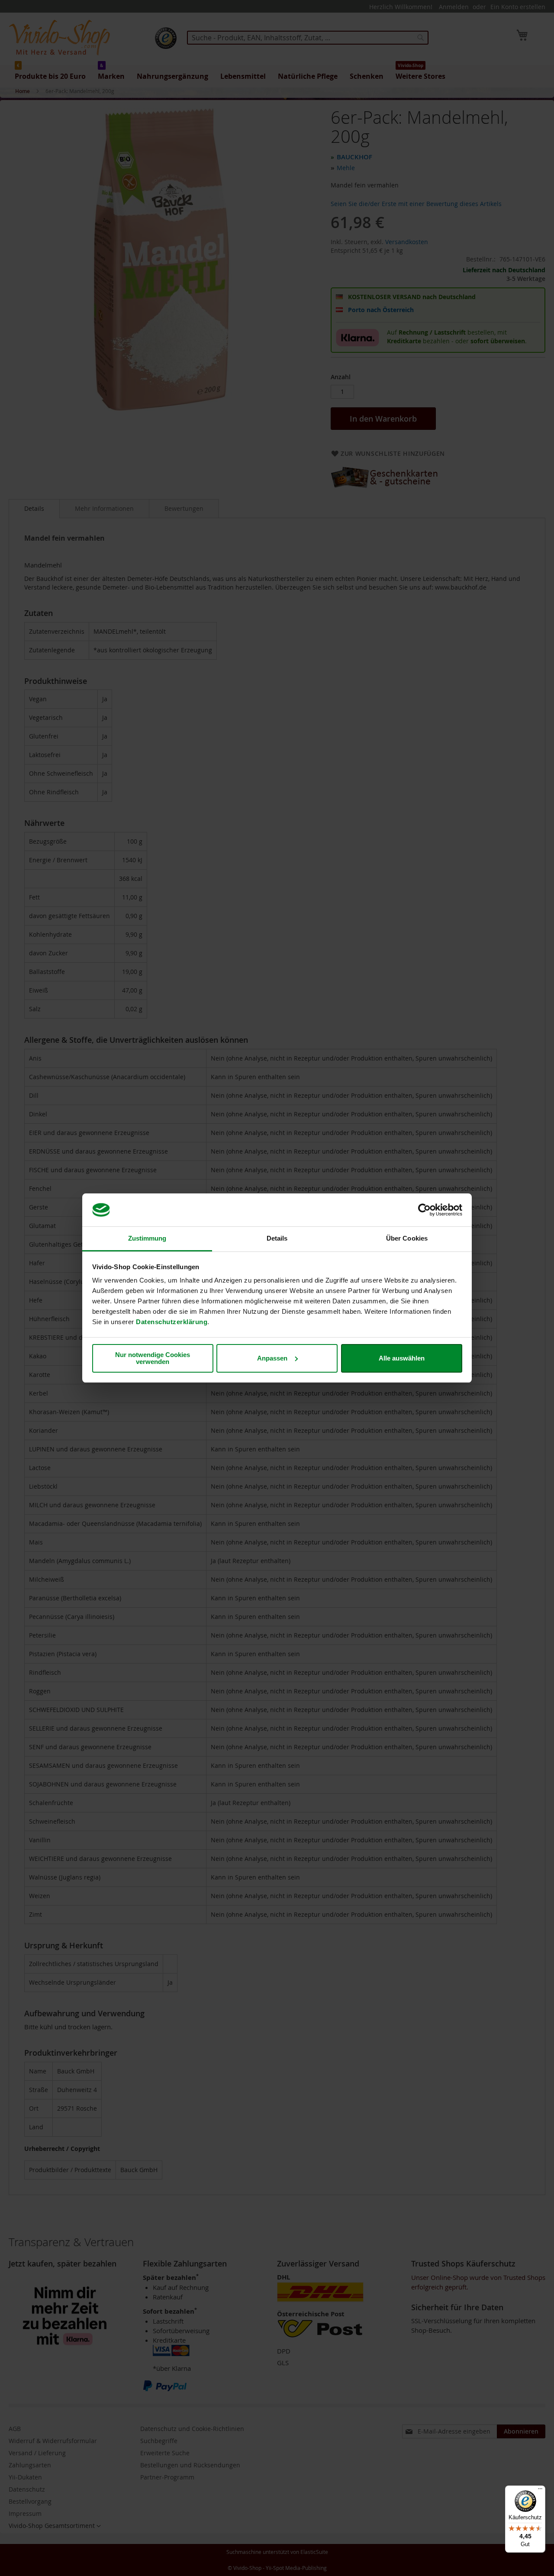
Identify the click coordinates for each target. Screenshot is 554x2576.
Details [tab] (277, 1238)
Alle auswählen (402, 1358)
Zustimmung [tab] (147, 1238)
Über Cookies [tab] (407, 1238)
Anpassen (272, 1358)
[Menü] (540, 2491)
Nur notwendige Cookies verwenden (153, 1358)
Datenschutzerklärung (172, 1322)
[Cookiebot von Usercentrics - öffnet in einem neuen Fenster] (424, 1210)
